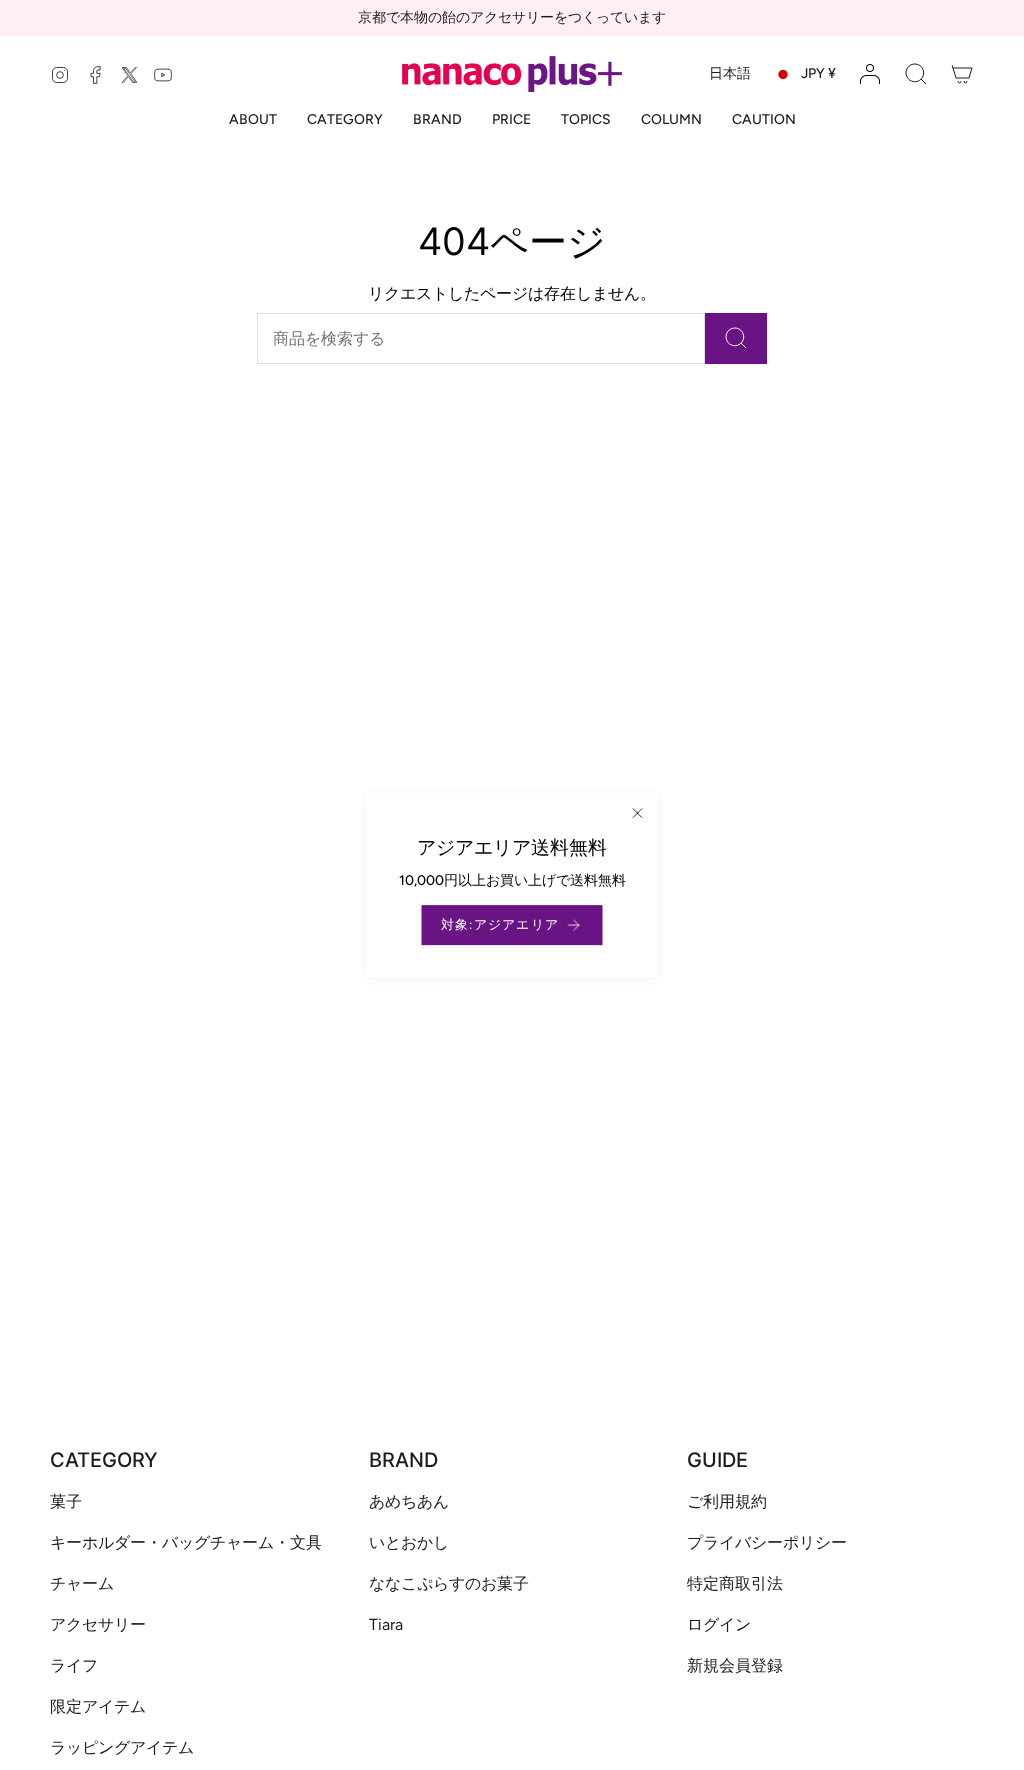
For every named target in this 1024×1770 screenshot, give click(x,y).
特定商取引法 (735, 1583)
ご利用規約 (727, 1501)
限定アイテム (98, 1706)
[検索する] (736, 338)
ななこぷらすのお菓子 (449, 1583)
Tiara (386, 1624)
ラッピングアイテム (122, 1747)
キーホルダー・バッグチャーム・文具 (186, 1542)
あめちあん (409, 1501)
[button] (916, 74)
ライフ (74, 1665)
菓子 (66, 1501)
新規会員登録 (735, 1665)
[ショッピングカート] (962, 74)
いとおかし (409, 1542)
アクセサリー (98, 1624)
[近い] (638, 813)
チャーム (82, 1583)
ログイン (719, 1624)
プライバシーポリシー (767, 1542)
